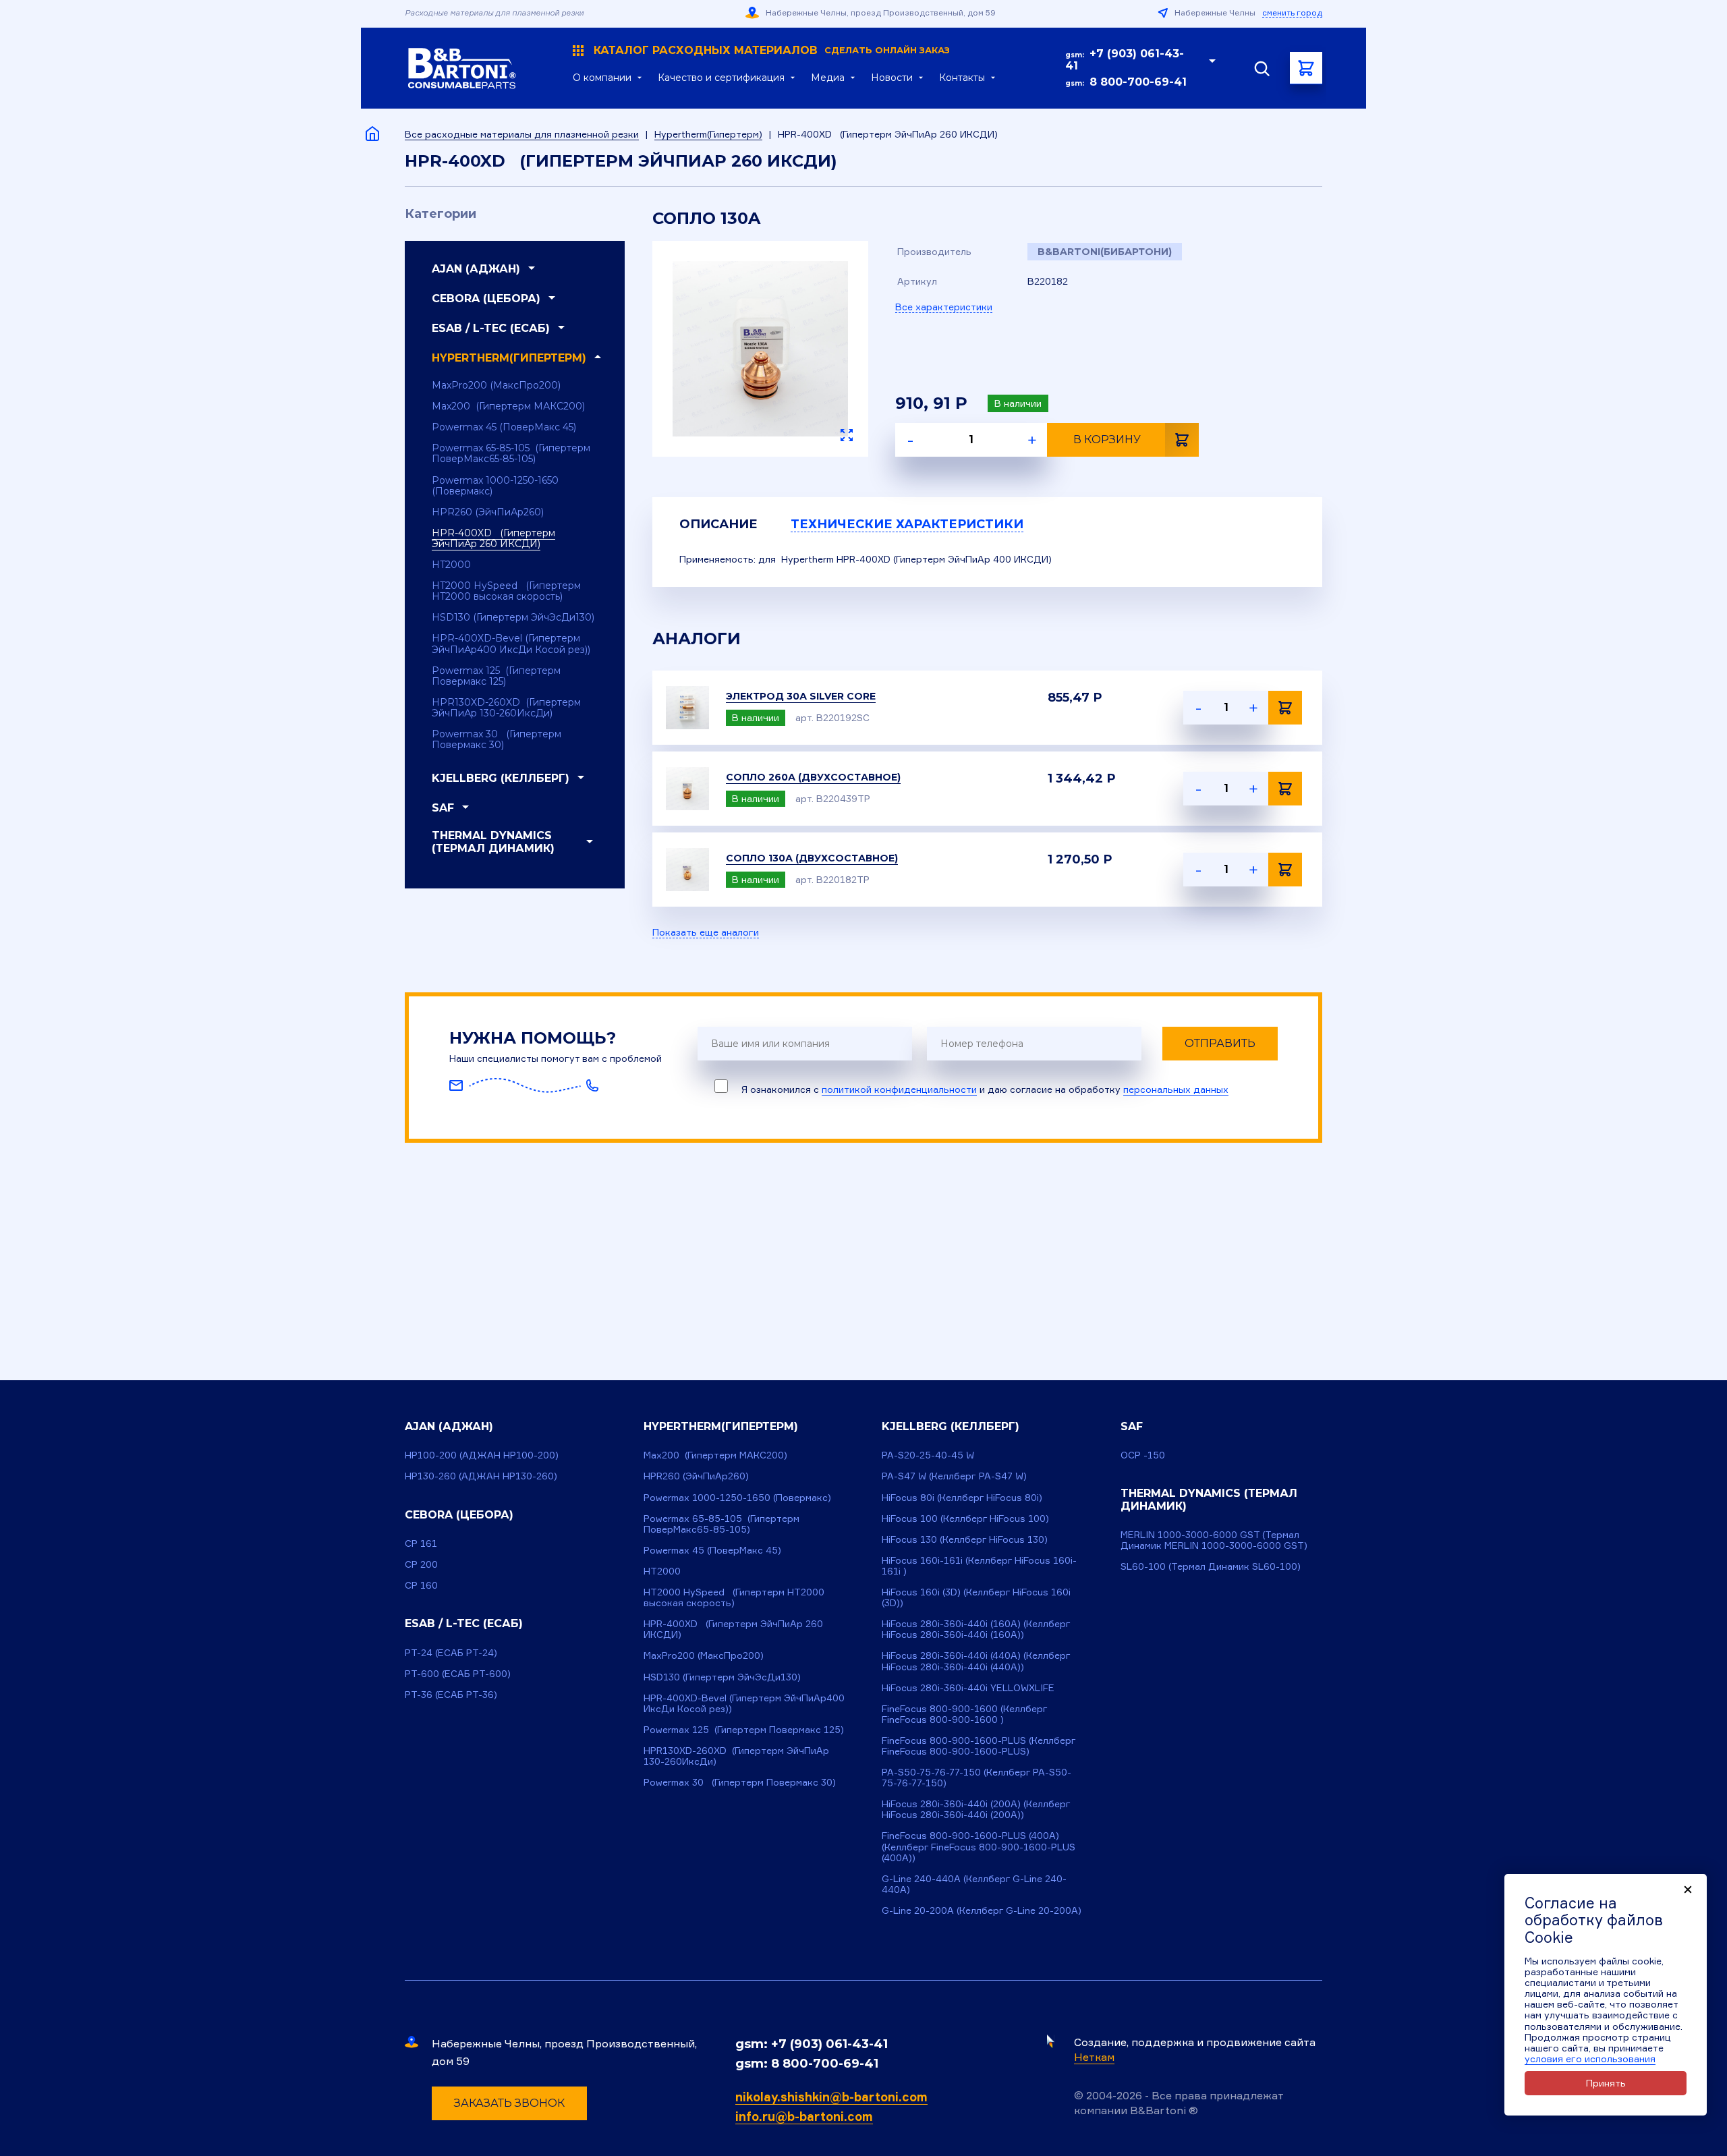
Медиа (828, 78)
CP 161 (421, 1543)
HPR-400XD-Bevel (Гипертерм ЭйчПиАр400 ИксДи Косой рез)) (511, 644)
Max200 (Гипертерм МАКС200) (508, 406)
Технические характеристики (907, 524)
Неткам (1094, 2057)
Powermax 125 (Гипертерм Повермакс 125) (496, 676)
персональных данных (1176, 1089)
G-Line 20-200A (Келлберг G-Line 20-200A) (982, 1910)
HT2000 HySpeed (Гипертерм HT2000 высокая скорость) (506, 591)
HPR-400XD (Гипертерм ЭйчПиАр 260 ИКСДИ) (493, 538)
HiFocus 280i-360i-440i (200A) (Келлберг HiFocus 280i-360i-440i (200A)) (976, 1809)
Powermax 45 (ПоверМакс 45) (504, 427)
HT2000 (451, 565)
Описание (718, 524)
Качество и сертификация (721, 78)
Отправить (1220, 1043)
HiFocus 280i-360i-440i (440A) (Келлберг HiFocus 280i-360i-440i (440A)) (976, 1661)
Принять (1606, 2083)
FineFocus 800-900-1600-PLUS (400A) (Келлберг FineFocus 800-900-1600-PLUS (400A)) (979, 1846)
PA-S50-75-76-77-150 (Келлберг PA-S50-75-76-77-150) (976, 1777)
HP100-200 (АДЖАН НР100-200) (482, 1455)
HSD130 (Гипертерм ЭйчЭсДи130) (513, 617)
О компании (602, 78)
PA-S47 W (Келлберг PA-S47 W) (954, 1476)
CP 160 (421, 1585)
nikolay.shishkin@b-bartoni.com (831, 2097)
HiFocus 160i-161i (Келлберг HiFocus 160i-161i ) (979, 1565)
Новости (892, 78)
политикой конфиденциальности (899, 1089)
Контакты (962, 78)
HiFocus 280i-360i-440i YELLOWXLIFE (968, 1687)
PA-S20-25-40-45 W (928, 1455)
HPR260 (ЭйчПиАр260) (488, 512)
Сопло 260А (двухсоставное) (813, 777)
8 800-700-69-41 (1138, 82)
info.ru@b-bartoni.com (804, 2116)
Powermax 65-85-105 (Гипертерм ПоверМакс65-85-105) (511, 453)
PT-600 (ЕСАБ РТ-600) (458, 1673)
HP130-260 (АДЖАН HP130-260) (481, 1476)
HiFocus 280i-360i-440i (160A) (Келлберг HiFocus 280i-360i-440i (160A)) (976, 1629)
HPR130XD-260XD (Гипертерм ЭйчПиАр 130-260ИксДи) (506, 708)
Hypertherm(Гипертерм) (708, 134)
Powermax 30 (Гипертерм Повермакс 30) (497, 739)
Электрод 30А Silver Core (801, 696)
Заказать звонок (509, 2103)
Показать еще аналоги (706, 932)
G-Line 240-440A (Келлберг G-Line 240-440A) (974, 1884)
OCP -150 (1143, 1455)
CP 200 (421, 1564)
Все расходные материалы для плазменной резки (522, 134)
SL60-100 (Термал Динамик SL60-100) (1211, 1566)
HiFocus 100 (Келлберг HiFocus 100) (965, 1518)
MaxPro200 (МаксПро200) (496, 385)
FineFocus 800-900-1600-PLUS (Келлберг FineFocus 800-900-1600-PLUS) (979, 1746)
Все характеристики (944, 307)
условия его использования (1590, 2059)
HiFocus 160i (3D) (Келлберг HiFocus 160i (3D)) (976, 1597)
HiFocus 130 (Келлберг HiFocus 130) (965, 1539)
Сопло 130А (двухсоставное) (812, 858)
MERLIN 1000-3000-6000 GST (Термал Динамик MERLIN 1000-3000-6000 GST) (1214, 1540)
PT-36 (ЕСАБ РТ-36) (451, 1694)
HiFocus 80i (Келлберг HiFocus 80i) (962, 1497)
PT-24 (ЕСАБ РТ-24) (451, 1652)
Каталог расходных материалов (772, 51)
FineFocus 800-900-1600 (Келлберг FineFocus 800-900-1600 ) (965, 1714)
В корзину (1107, 439)
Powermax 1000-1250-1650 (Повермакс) (495, 486)
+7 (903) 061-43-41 (1125, 60)
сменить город (1292, 13)
